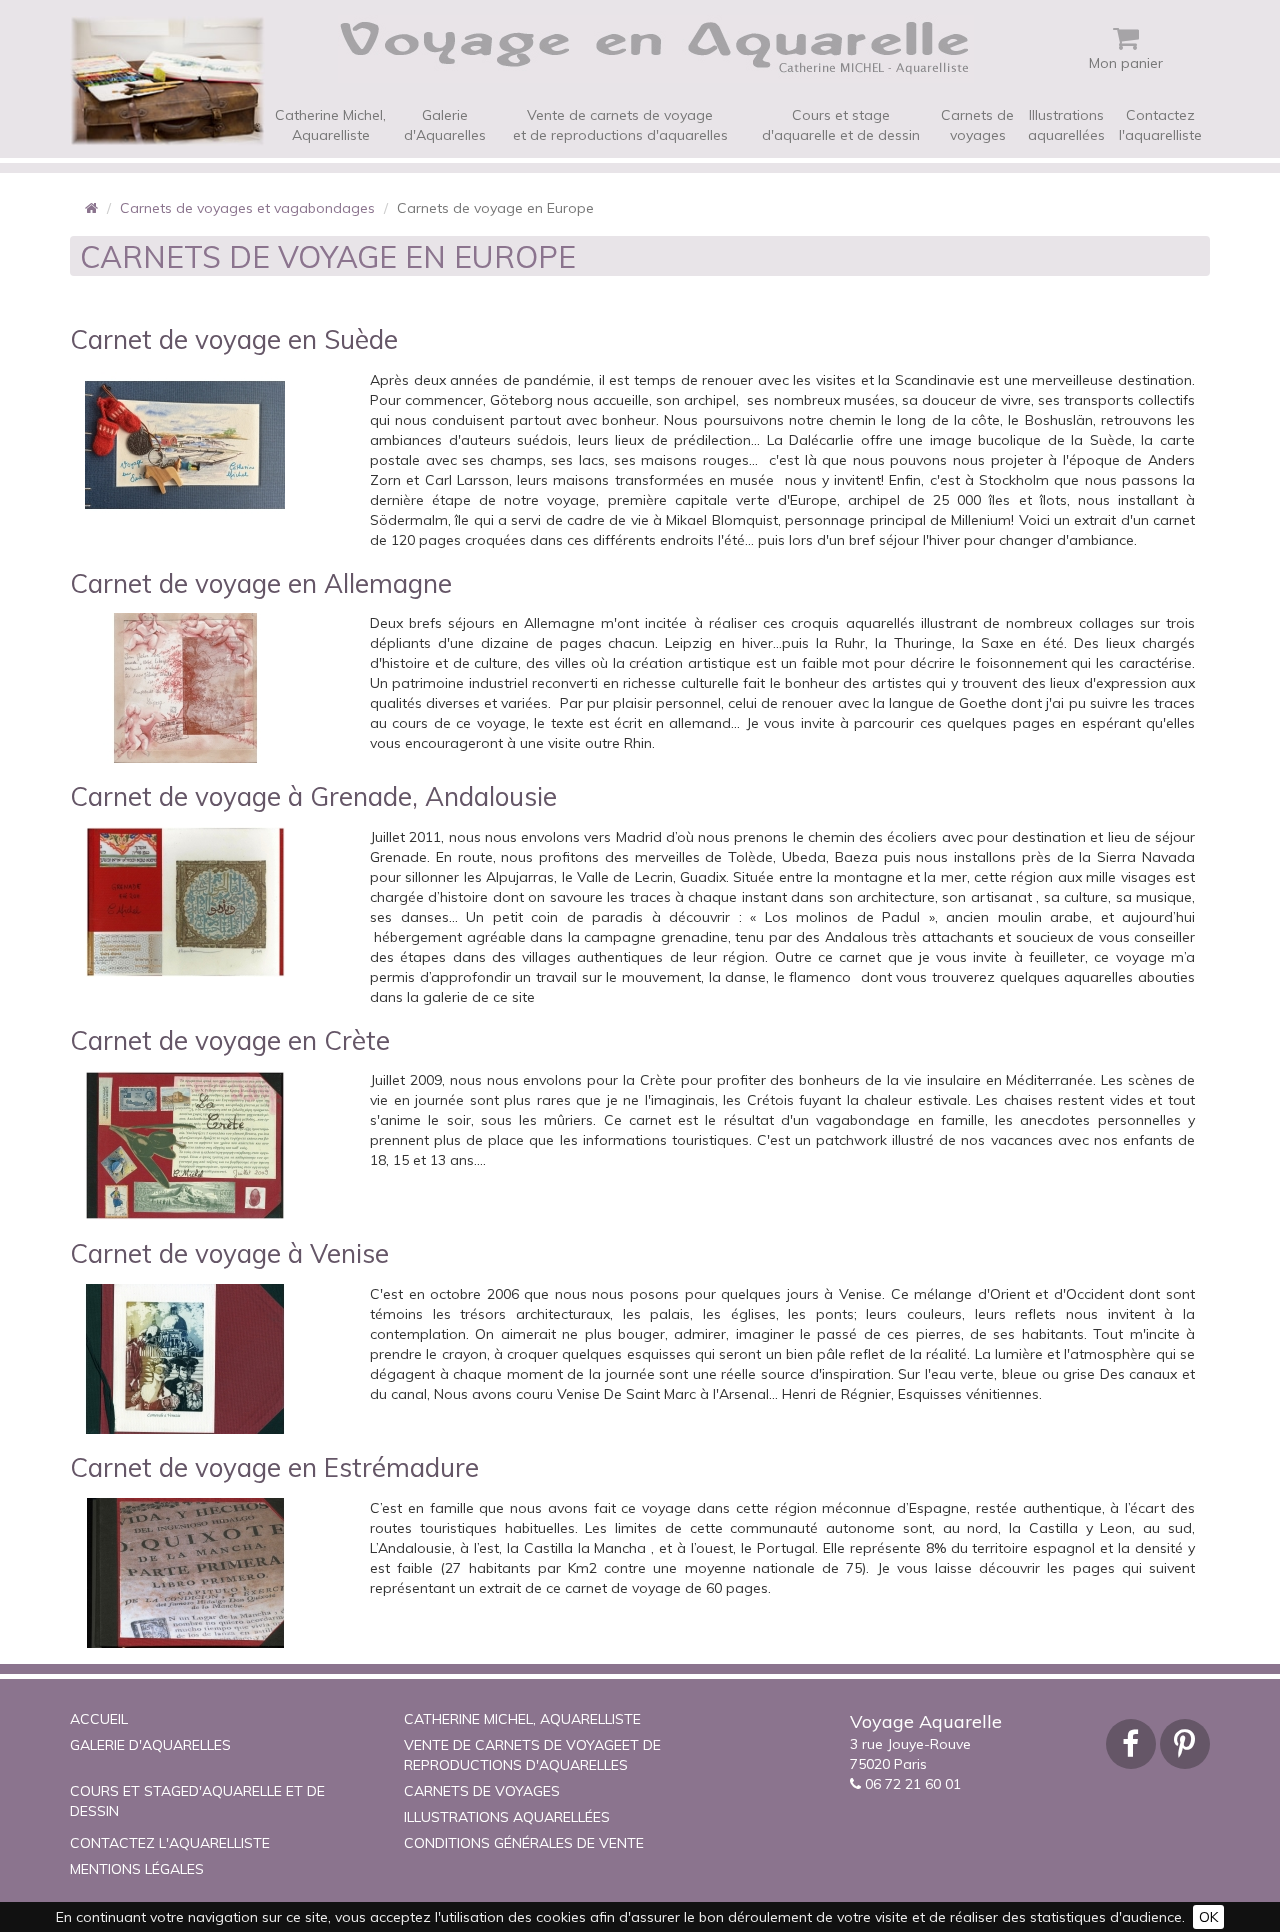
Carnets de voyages (977, 125)
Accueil (99, 1719)
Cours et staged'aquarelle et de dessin (841, 125)
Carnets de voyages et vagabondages (247, 208)
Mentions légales (137, 1869)
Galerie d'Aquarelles (445, 125)
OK (1208, 1917)
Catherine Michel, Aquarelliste (330, 125)
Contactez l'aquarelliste (1160, 125)
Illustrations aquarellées (1066, 125)
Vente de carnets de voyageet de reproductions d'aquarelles (620, 125)
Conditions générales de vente (524, 1843)
